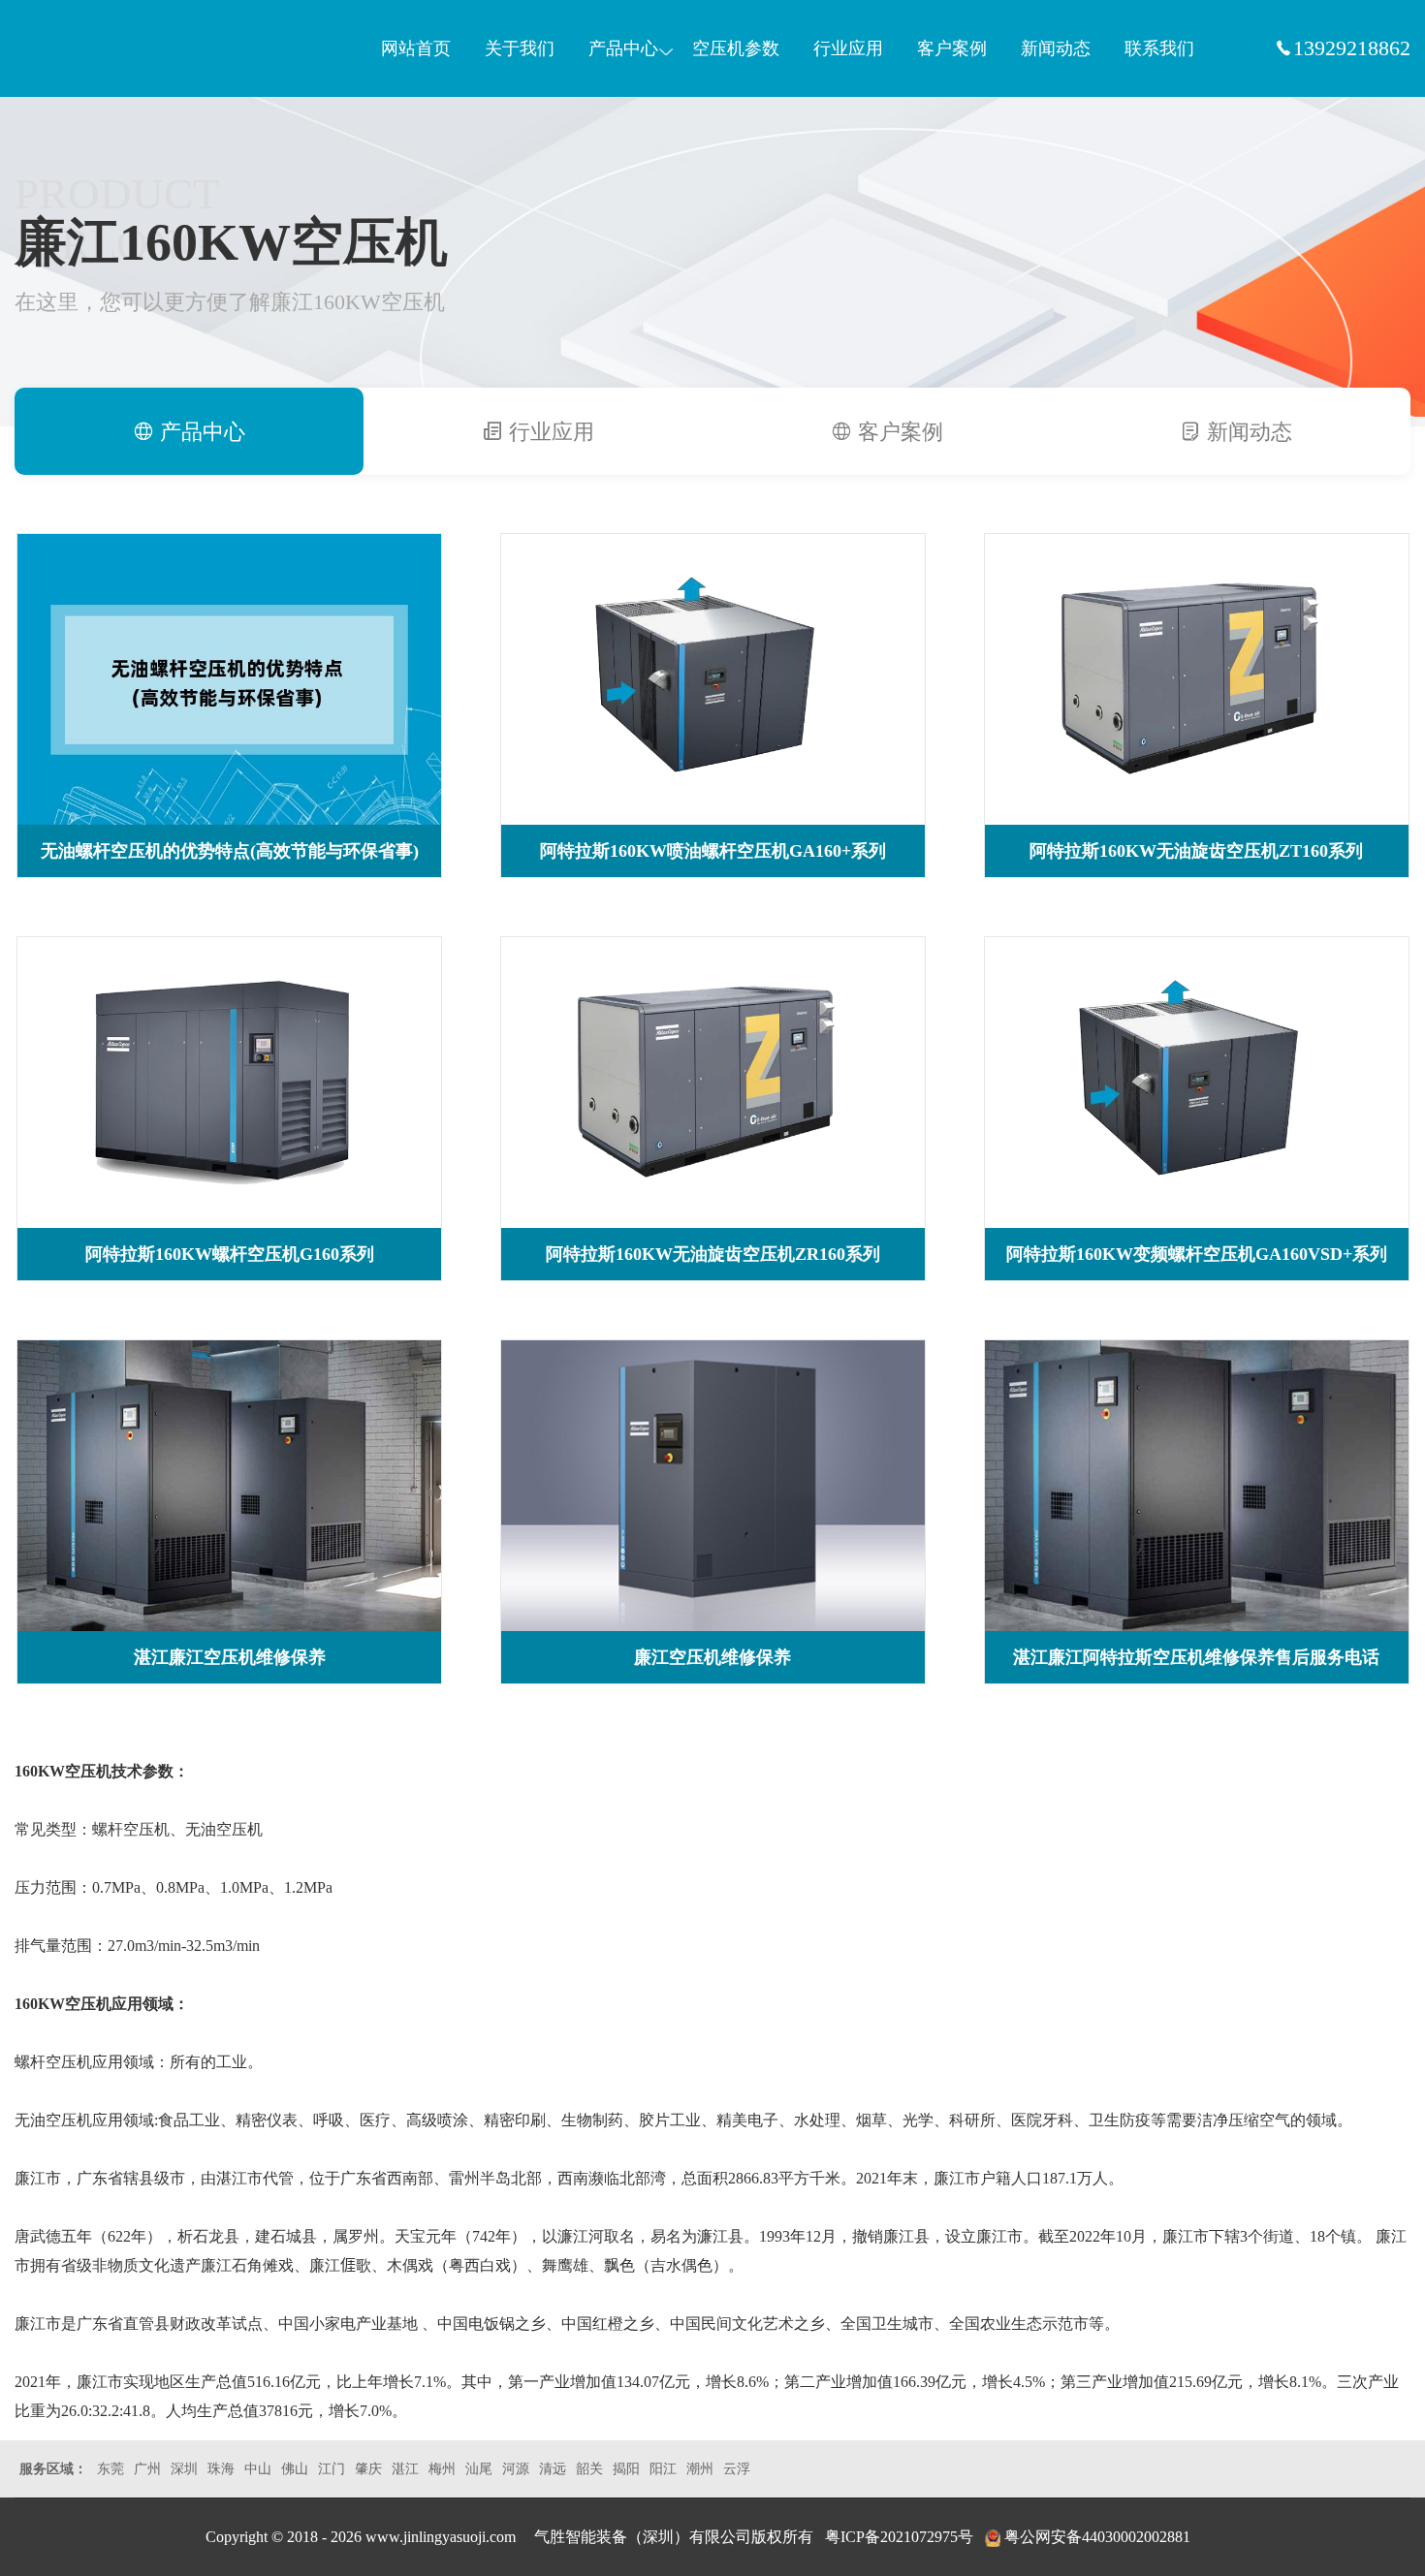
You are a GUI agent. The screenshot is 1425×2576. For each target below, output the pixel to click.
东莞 (111, 2469)
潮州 (700, 2469)
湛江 (405, 2469)
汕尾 (479, 2469)
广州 (147, 2469)
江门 (332, 2469)
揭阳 (626, 2469)
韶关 (589, 2469)
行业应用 (848, 48)
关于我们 (520, 48)
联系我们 (1159, 48)
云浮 (737, 2469)
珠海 (221, 2469)
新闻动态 (1056, 48)
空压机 (107, 48)
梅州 (442, 2469)
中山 (258, 2469)
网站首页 (416, 48)
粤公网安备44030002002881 (1097, 2537)
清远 (553, 2469)
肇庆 (368, 2469)
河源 (516, 2469)
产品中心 (623, 48)
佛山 (295, 2469)
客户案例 (952, 48)
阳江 (663, 2469)
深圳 (184, 2469)
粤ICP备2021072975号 (899, 2537)
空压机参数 (736, 48)
